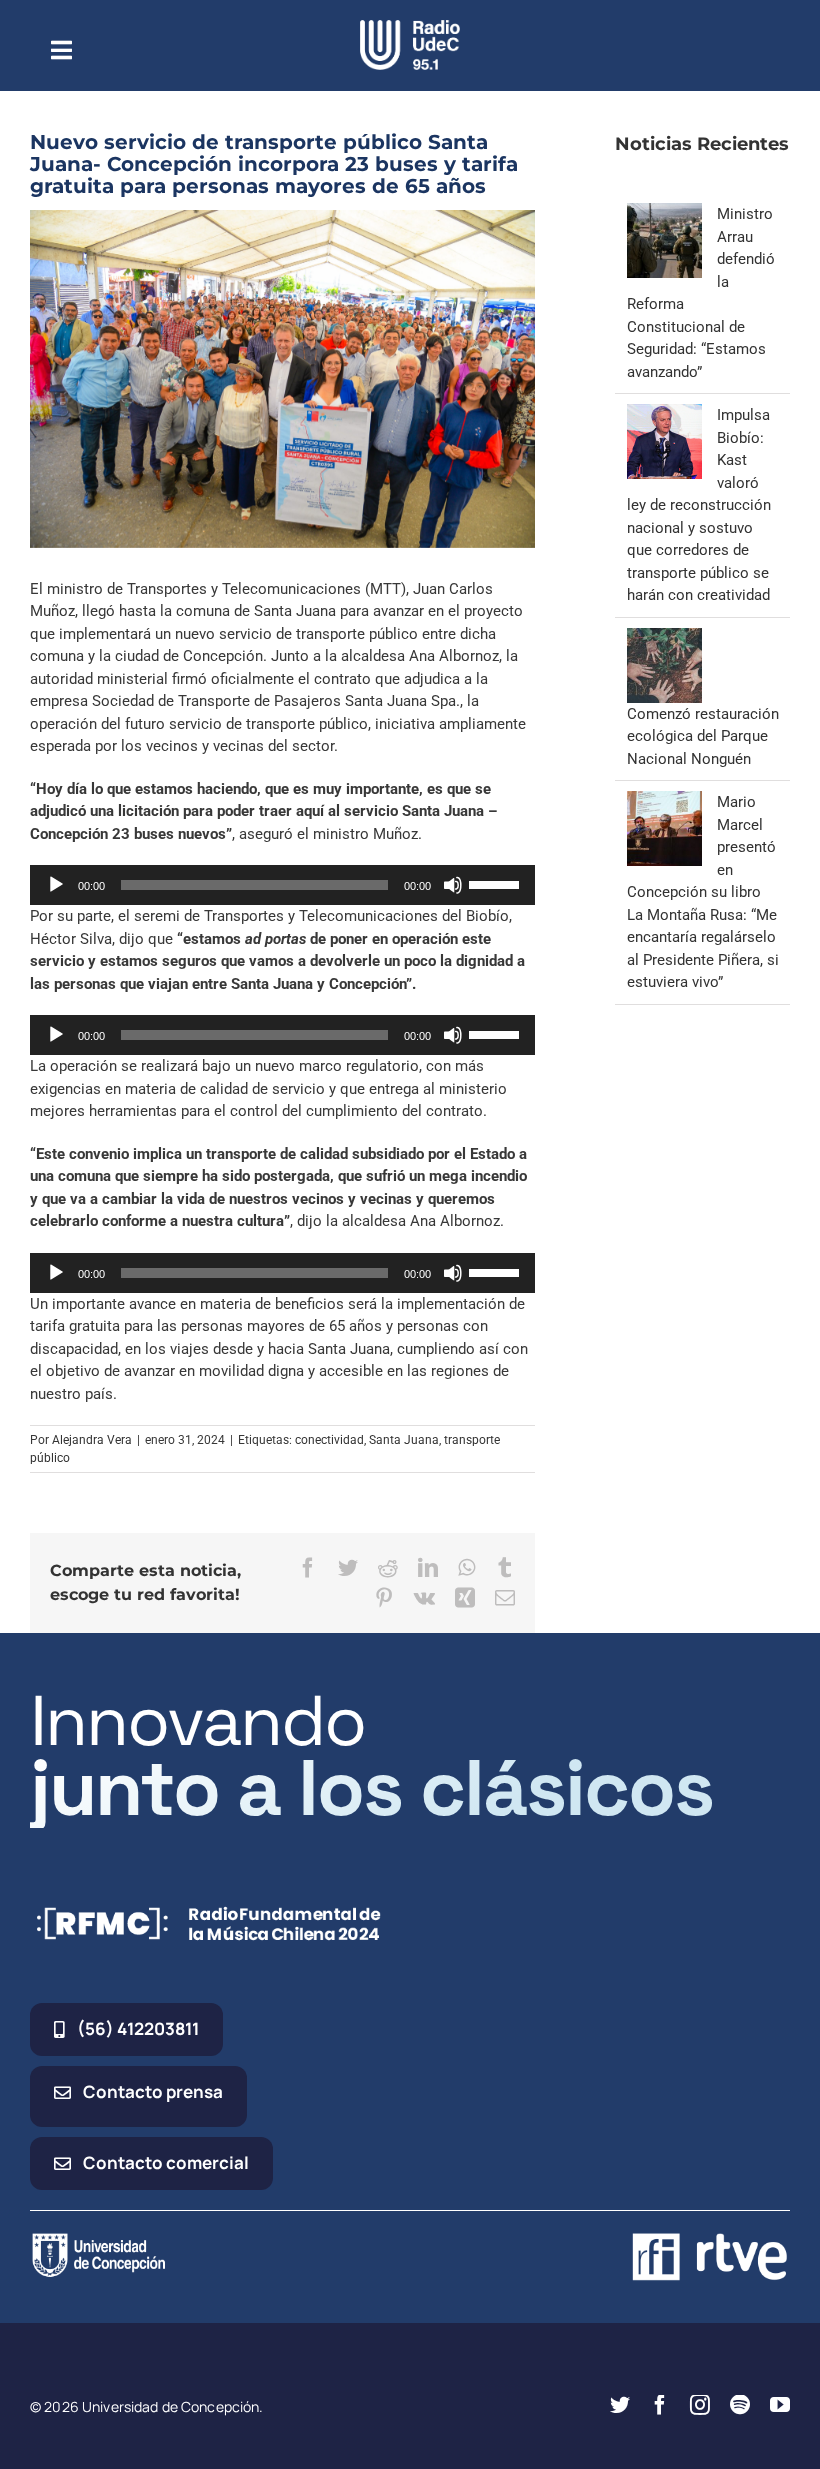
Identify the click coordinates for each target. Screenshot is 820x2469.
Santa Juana (404, 1440)
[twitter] (620, 2405)
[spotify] (740, 2405)
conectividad (329, 1440)
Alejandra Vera (92, 1440)
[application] (282, 885)
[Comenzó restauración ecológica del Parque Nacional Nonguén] (664, 639)
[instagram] (700, 2405)
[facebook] (660, 2405)
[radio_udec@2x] (410, 27)
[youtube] (780, 2405)
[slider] (497, 883)
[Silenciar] (453, 885)
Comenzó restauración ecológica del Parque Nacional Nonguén (703, 736)
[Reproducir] (56, 885)
